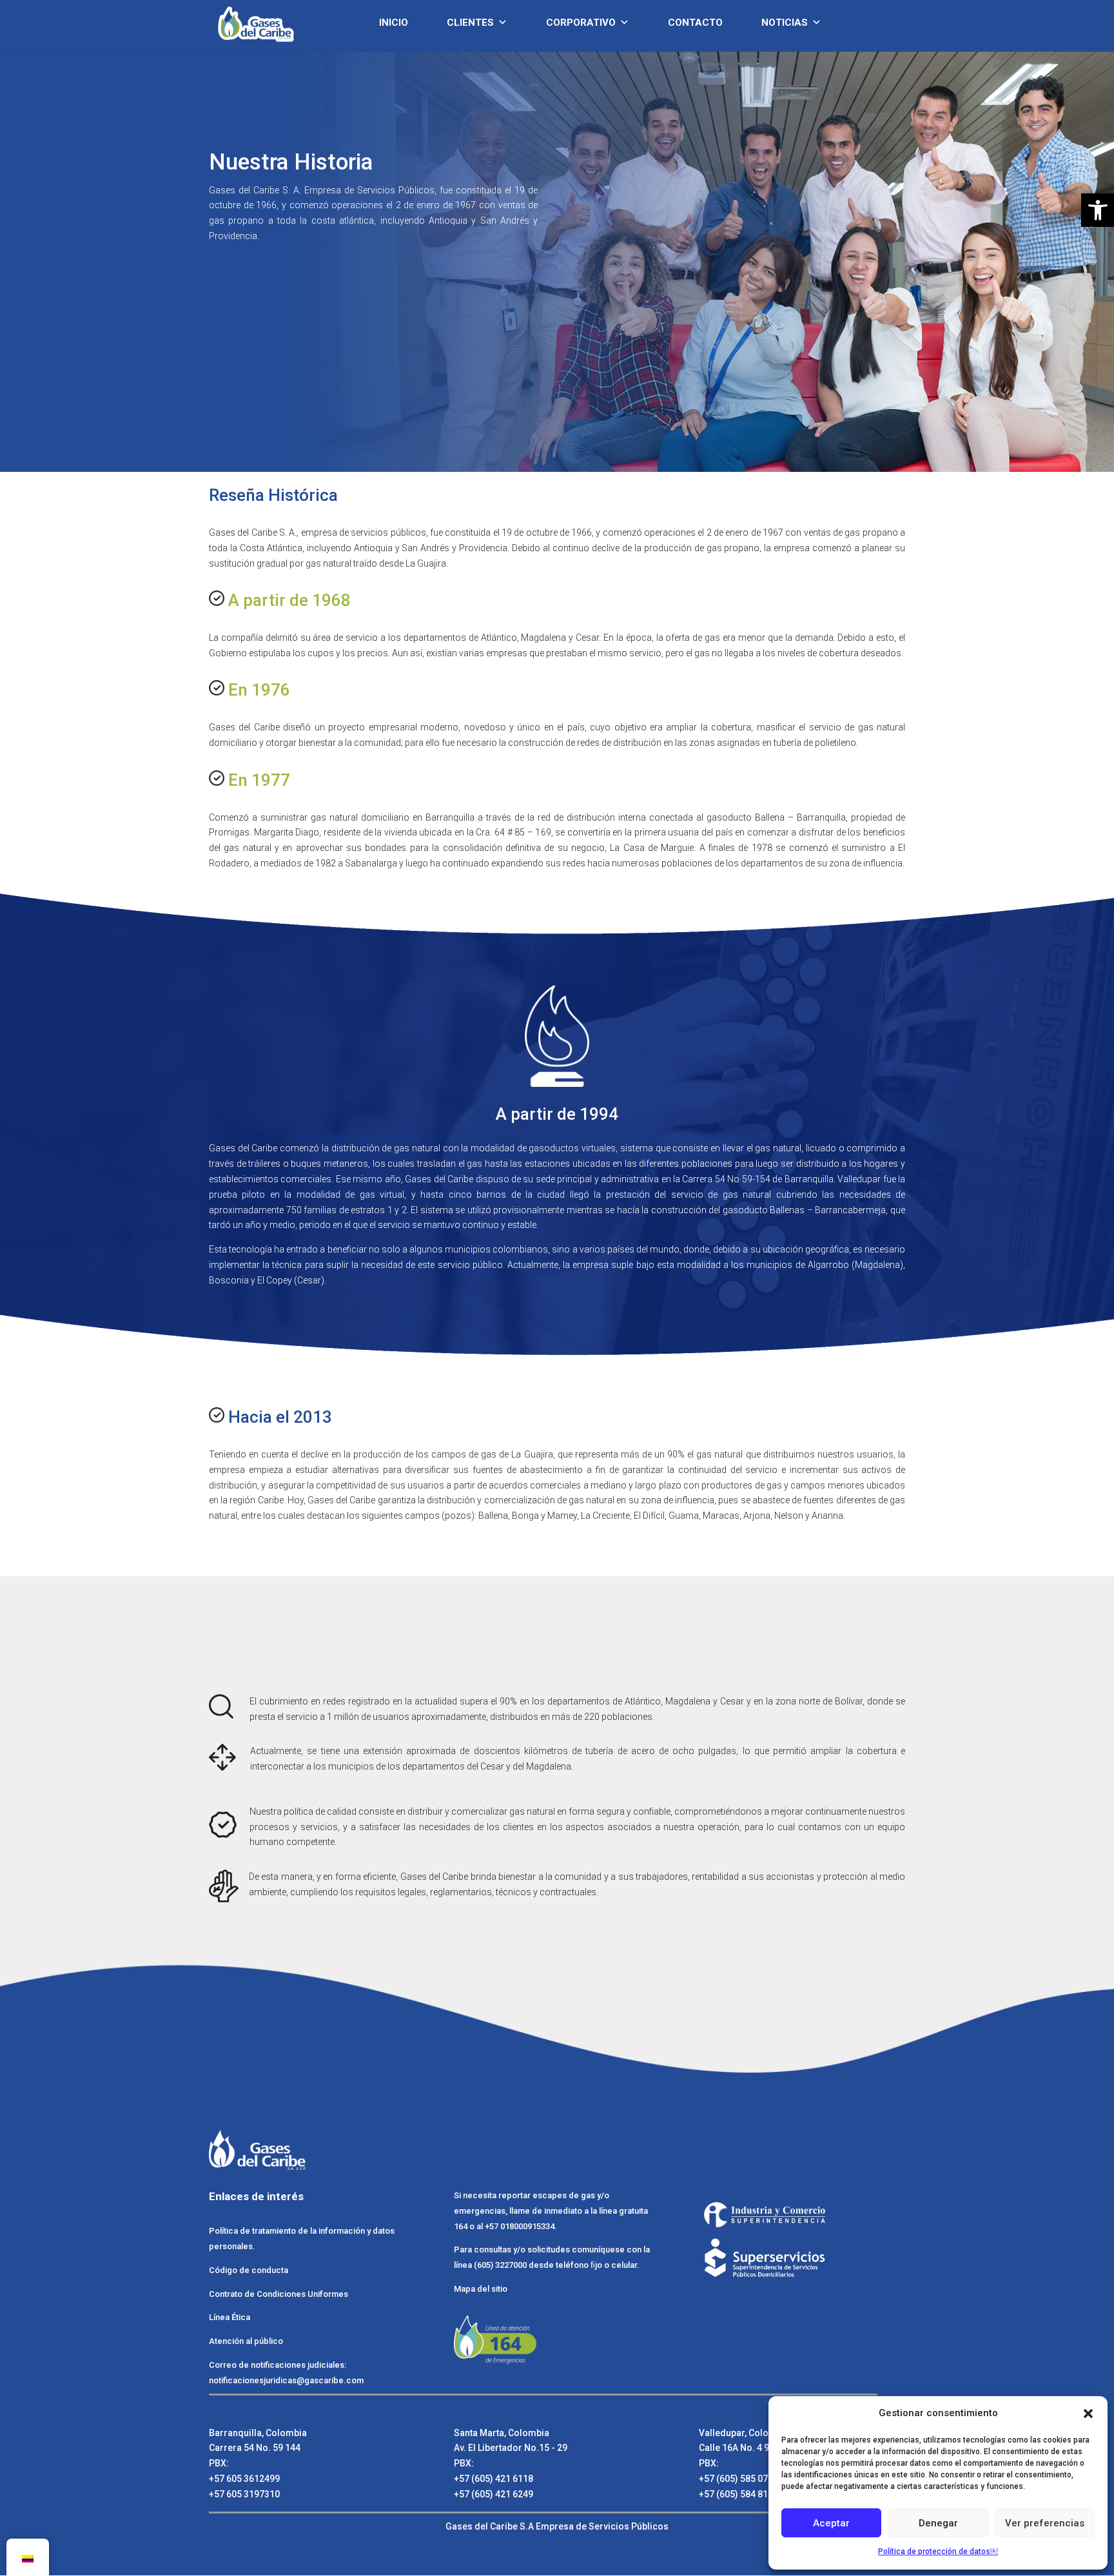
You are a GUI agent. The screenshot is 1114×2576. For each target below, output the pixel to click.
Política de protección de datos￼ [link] (938, 2552)
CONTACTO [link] (695, 23)
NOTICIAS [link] (785, 23)
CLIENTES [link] (470, 23)
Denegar (938, 2523)
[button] (1088, 2414)
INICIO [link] (394, 23)
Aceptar (831, 2523)
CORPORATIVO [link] (581, 23)
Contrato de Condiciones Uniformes (279, 2294)
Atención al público (246, 2341)
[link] (278, 23)
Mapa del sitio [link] (481, 2289)
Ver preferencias (1045, 2523)
